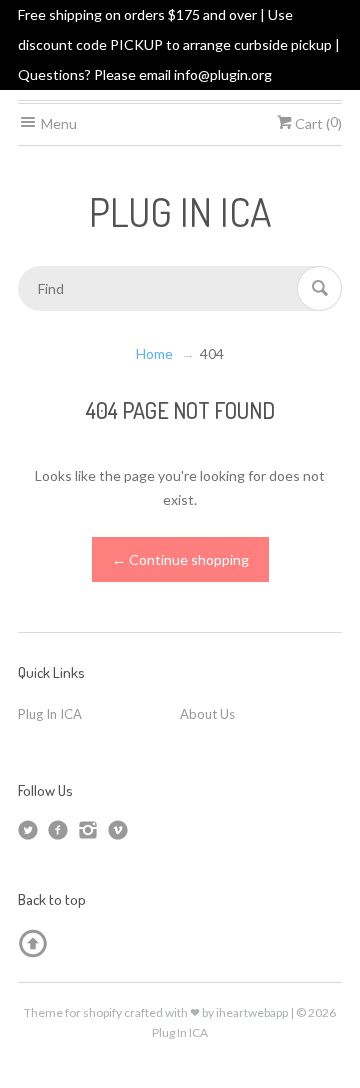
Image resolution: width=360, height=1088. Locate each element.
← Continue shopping (180, 559)
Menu (57, 123)
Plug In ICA (50, 714)
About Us (207, 714)
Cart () (317, 123)
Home (154, 353)
